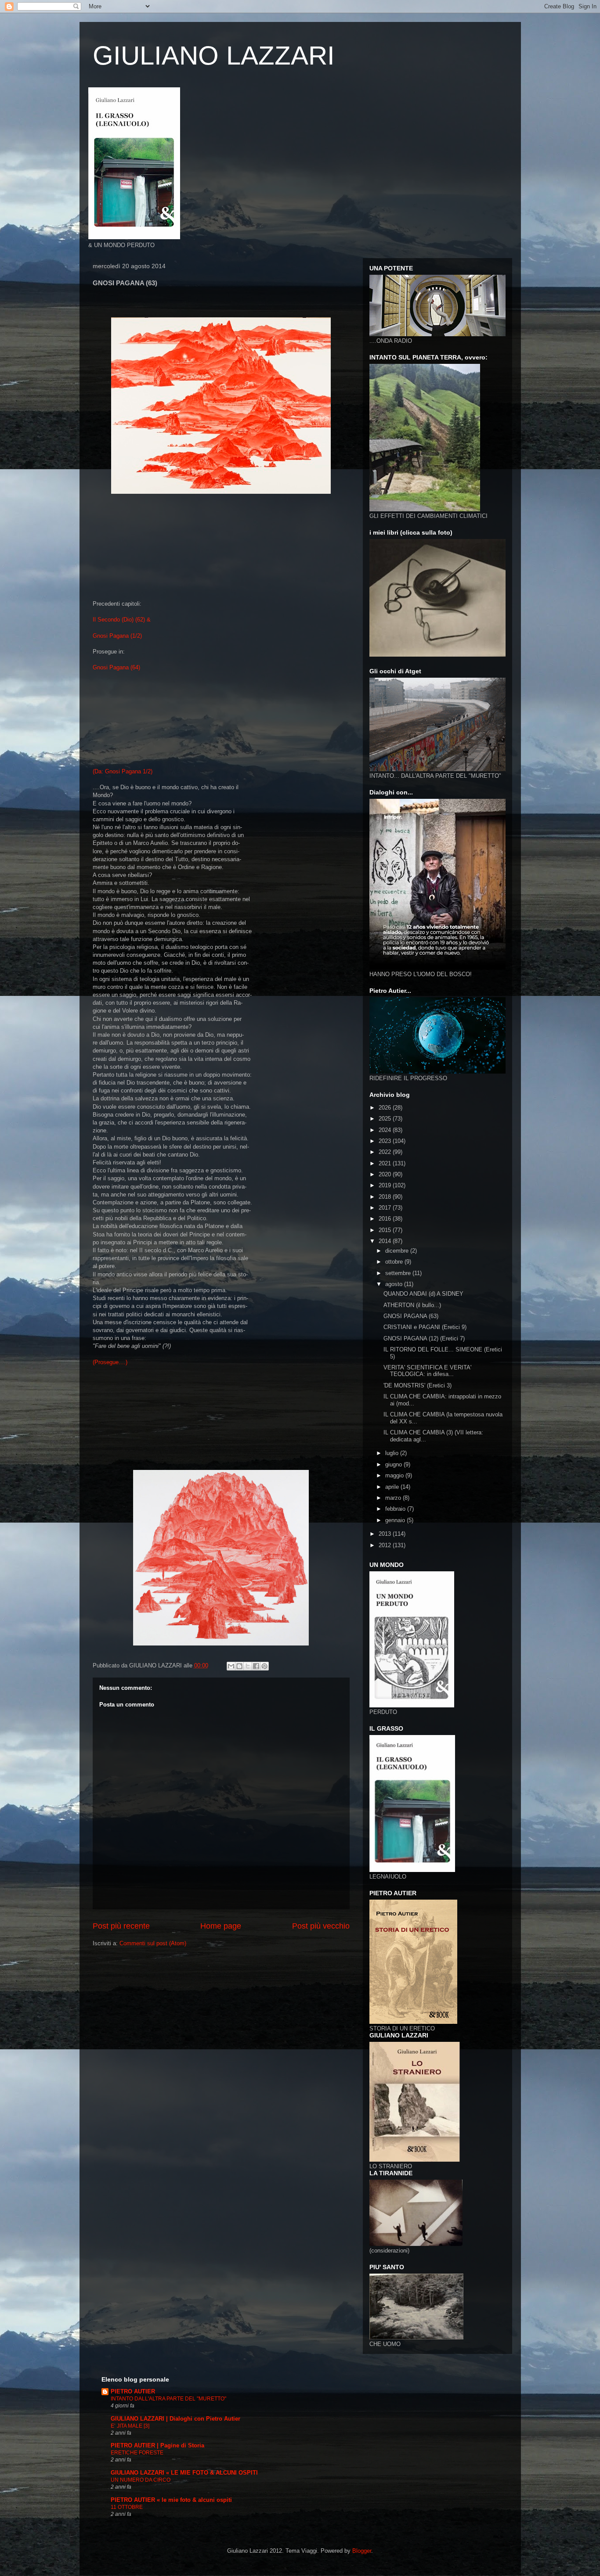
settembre (399, 1273)
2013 (386, 1534)
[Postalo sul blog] (239, 1666)
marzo (394, 1498)
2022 (386, 1152)
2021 (386, 1163)
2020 (386, 1174)
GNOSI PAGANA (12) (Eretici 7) (424, 1338)
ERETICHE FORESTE (137, 2453)
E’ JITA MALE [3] (130, 2426)
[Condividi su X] (248, 1666)
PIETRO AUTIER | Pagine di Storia (157, 2445)
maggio (395, 1475)
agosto (395, 1284)
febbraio (396, 1509)
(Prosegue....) (110, 1362)
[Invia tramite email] (231, 1666)
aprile (393, 1487)
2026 (386, 1108)
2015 (386, 1230)
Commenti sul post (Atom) (153, 1943)
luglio (393, 1453)
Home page (221, 1926)
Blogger (362, 2551)
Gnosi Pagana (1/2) (117, 636)
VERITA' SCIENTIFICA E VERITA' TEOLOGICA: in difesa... (427, 1371)
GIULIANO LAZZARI (214, 56)
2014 (386, 1241)
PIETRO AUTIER (133, 2391)
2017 (386, 1208)
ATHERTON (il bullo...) (412, 1305)
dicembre (398, 1251)
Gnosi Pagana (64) (116, 667)
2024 (386, 1130)
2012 (386, 1545)
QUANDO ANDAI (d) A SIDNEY (423, 1294)
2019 (386, 1185)
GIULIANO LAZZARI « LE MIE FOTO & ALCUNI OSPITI (184, 2473)
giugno (394, 1464)
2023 (386, 1141)
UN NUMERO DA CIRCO (141, 2480)
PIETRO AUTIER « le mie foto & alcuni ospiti (171, 2500)
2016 (386, 1219)
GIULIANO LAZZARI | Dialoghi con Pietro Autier (175, 2419)
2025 (386, 1119)
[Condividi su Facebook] (256, 1666)
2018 (386, 1197)
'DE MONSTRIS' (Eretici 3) (417, 1385)
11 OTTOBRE (127, 2507)
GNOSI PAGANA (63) (411, 1316)
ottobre (395, 1262)
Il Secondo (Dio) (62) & (122, 620)
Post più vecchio (321, 1926)
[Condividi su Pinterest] (264, 1666)
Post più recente (121, 1926)
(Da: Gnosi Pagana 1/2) (123, 771)
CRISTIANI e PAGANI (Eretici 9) (425, 1327)
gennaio (396, 1520)
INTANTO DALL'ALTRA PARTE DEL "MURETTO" (168, 2399)
